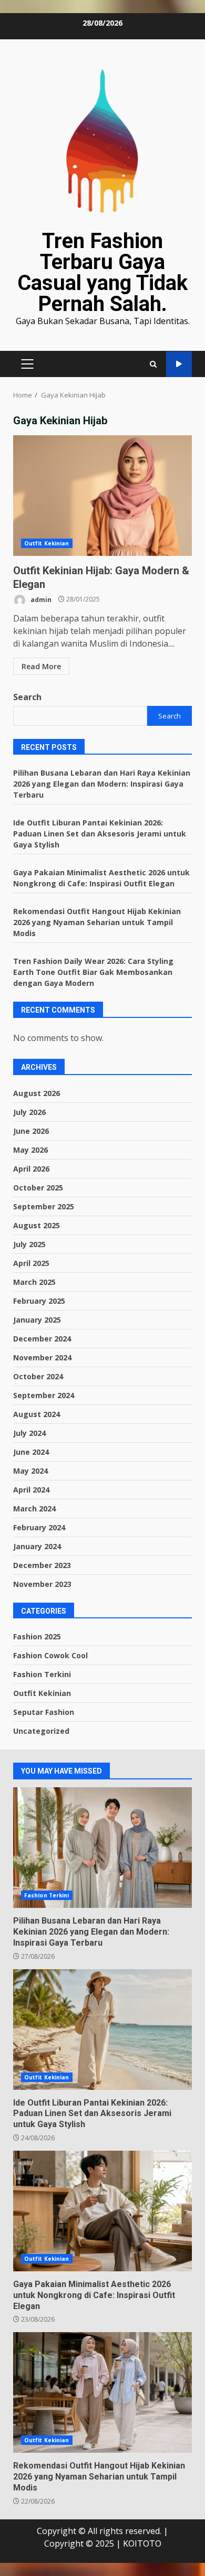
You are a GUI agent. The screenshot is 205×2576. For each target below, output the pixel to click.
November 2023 (42, 1584)
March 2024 (34, 1509)
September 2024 (44, 1395)
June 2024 (31, 1452)
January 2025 (37, 1320)
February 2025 (39, 1301)
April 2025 (31, 1263)
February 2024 (39, 1527)
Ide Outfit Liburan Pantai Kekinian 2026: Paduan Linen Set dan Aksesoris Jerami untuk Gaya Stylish (100, 834)
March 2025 (34, 1282)
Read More (41, 666)
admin (40, 599)
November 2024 (42, 1357)
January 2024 (37, 1546)
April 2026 (31, 1169)
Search (27, 697)
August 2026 (37, 1093)
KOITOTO (142, 2543)
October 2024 (38, 1376)
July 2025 (29, 1244)
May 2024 (30, 1471)
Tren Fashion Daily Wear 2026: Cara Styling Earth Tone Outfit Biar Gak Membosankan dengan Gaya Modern (93, 972)
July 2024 (29, 1433)
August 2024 (37, 1414)
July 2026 (29, 1112)
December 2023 (42, 1565)
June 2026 (31, 1131)
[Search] (153, 364)
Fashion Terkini (42, 1674)
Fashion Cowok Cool (50, 1655)
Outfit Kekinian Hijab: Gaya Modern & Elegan (102, 496)
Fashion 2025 (37, 1636)
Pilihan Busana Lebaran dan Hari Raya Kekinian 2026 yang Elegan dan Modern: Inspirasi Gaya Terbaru (102, 784)
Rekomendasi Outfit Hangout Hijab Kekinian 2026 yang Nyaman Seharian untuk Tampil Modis (97, 922)
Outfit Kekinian (47, 543)
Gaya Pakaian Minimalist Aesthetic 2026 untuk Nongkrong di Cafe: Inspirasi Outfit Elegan (102, 2211)
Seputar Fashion (44, 1712)
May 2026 (30, 1150)
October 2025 (38, 1188)
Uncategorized (41, 1731)
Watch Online (179, 364)
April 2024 (31, 1490)
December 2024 (42, 1339)
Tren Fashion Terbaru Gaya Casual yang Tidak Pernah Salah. (102, 272)
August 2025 (37, 1225)
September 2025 (44, 1206)
